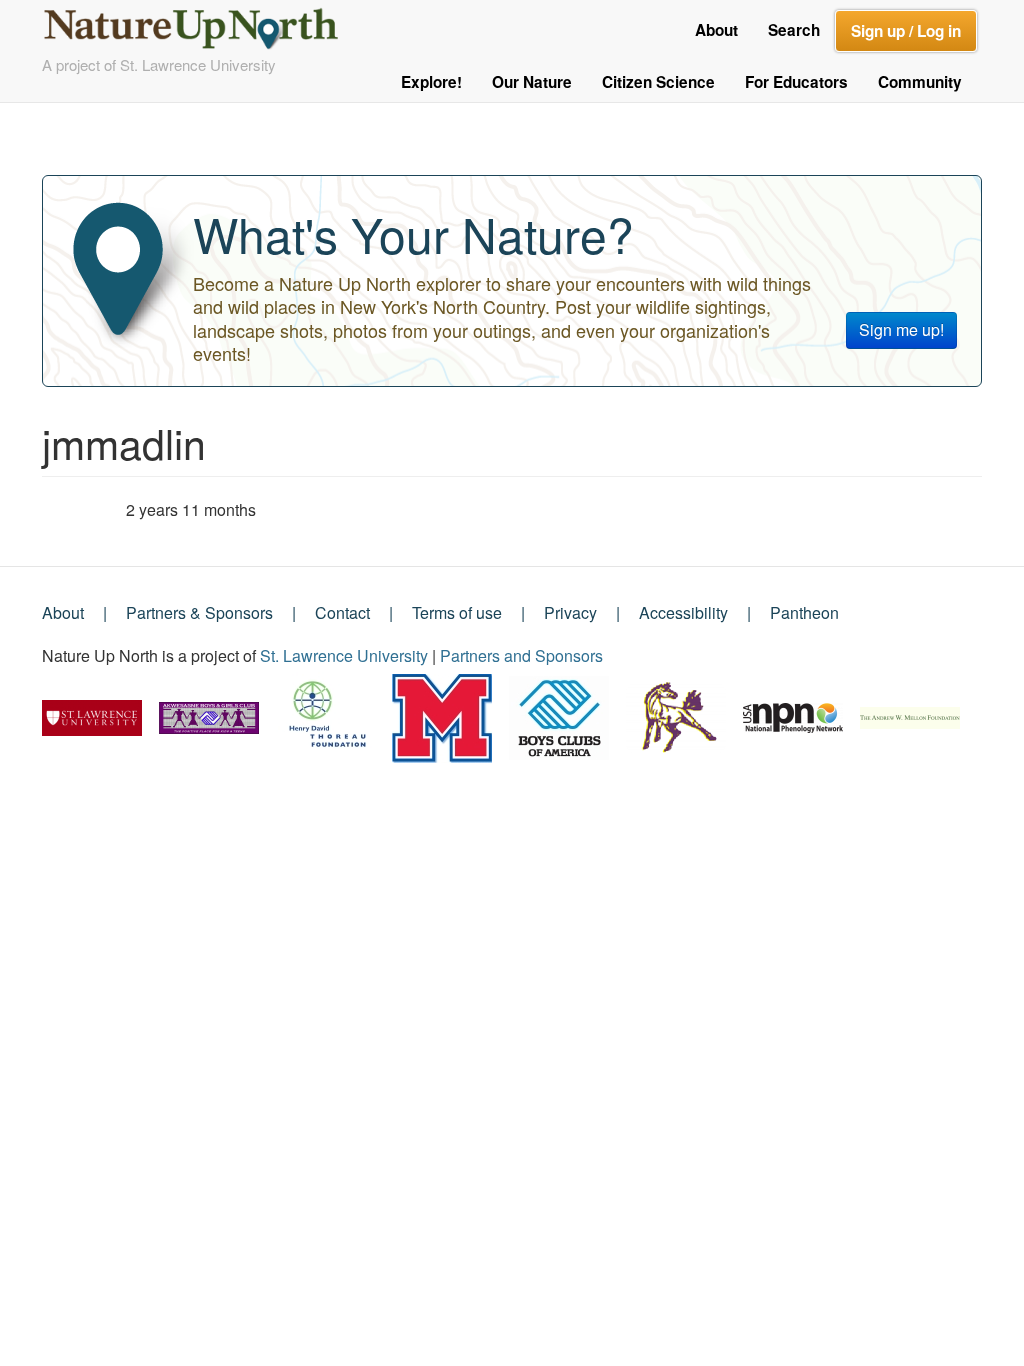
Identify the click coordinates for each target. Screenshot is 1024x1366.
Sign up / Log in (906, 31)
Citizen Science (658, 82)
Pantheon (804, 612)
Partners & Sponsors (199, 612)
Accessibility (683, 612)
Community (920, 82)
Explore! (431, 82)
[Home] (199, 23)
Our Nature (532, 82)
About (716, 30)
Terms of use (457, 612)
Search (794, 30)
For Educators (796, 82)
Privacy (570, 612)
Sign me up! (901, 329)
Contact (342, 612)
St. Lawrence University (344, 655)
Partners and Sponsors (521, 655)
